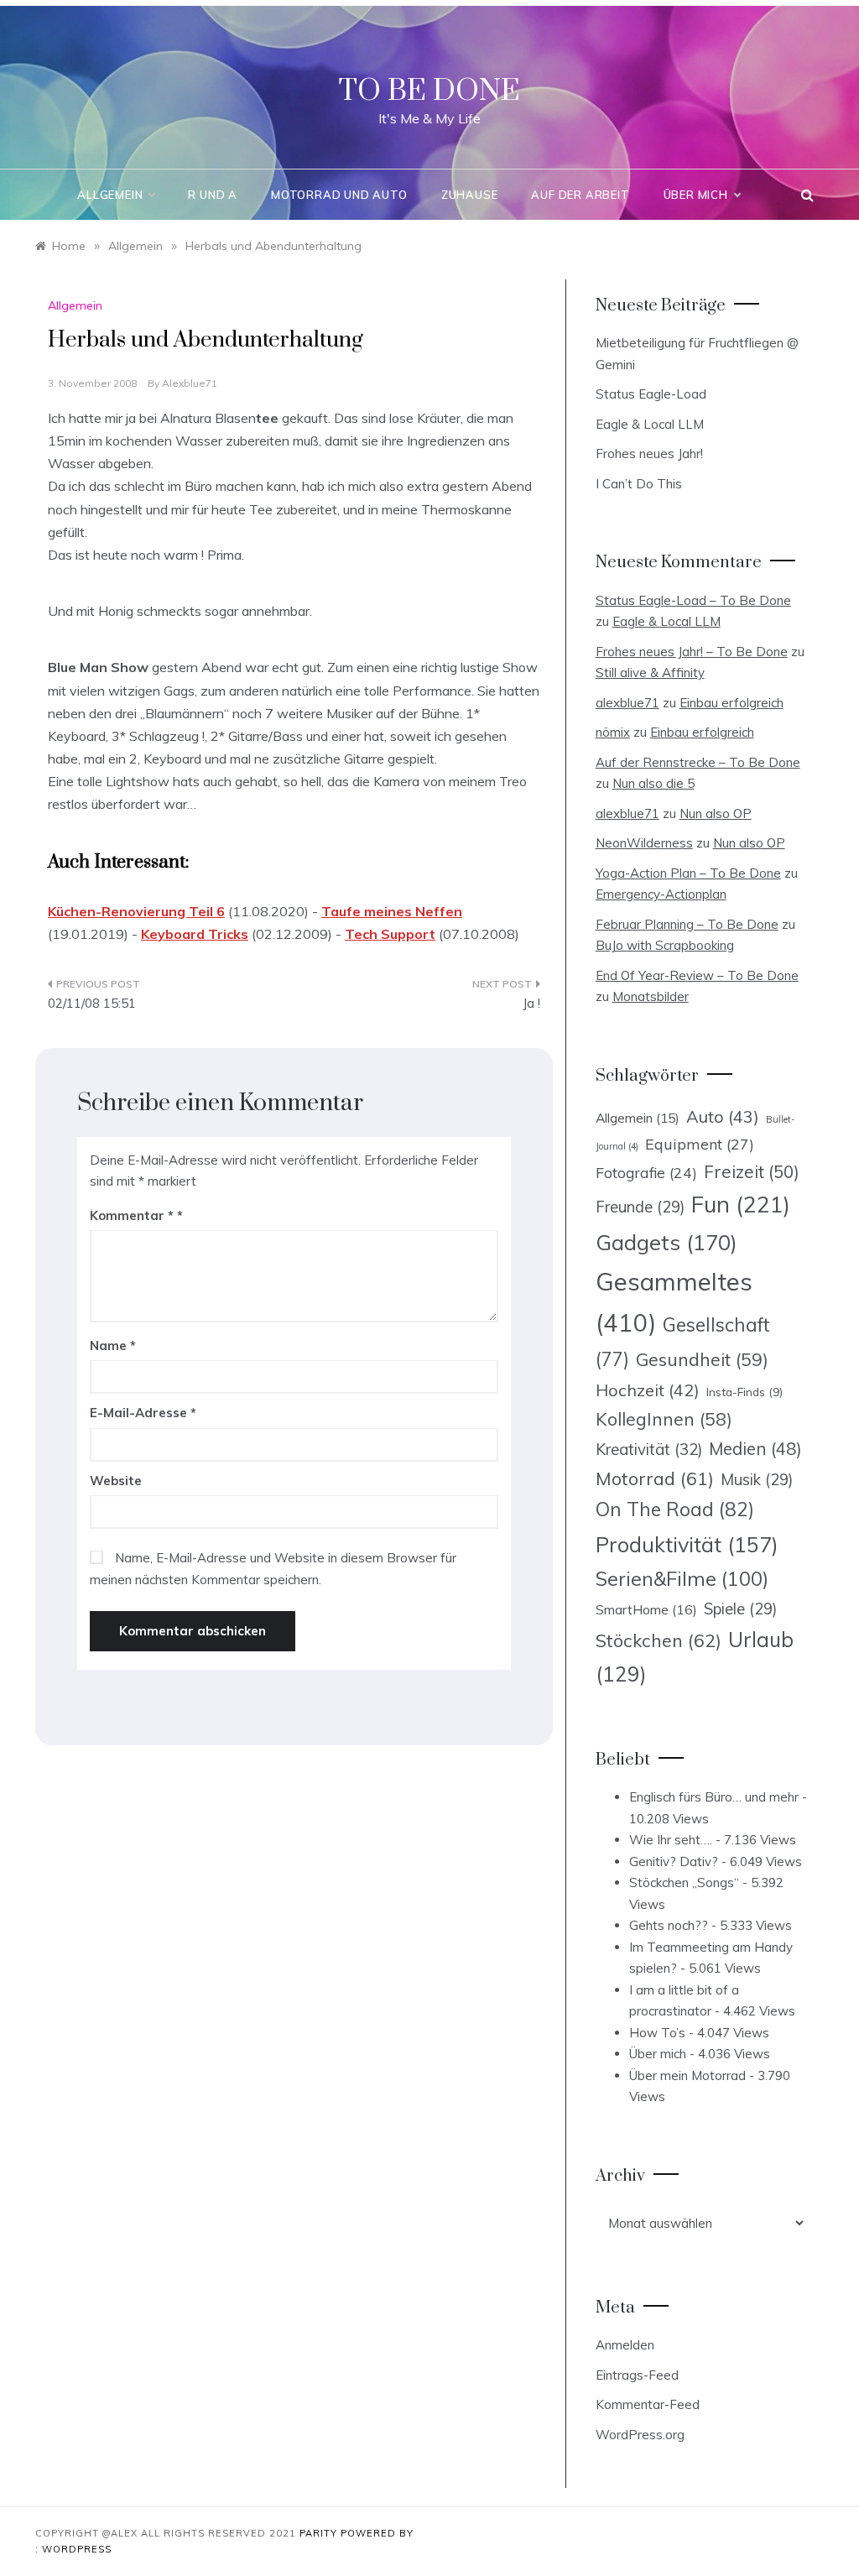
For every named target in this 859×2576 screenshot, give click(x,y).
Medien (755, 1449)
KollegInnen (664, 1419)
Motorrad (655, 1478)
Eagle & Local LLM (650, 424)
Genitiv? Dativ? (674, 1862)
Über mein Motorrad (687, 2075)
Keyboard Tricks (195, 934)
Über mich (696, 195)
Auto (723, 1116)
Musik (757, 1480)
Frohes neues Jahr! (649, 454)
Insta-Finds (744, 1392)
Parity (320, 2533)
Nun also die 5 (653, 783)
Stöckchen (659, 1640)
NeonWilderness (644, 843)
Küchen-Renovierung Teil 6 (136, 911)
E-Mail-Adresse (143, 1413)
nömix (613, 732)
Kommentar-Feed (648, 2404)
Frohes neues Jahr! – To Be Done (692, 652)
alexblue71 (190, 383)
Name (113, 1345)
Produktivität (687, 1544)
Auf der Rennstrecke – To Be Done (698, 762)
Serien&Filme (682, 1579)
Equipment (700, 1144)
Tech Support (390, 934)
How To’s (657, 2033)
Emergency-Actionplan (661, 894)
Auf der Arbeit (580, 195)
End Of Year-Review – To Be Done (697, 975)
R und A (213, 195)
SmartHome (646, 1609)
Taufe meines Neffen (392, 911)
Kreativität (649, 1449)
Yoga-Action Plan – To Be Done (688, 873)
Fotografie (646, 1172)
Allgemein (110, 195)
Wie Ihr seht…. (671, 1840)
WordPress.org (640, 2435)
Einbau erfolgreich (731, 703)
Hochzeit (648, 1390)
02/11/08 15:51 (92, 1003)
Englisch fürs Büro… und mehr (714, 1797)
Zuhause (470, 195)
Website (116, 1481)
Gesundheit (702, 1359)
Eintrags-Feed (637, 2375)
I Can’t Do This (639, 484)
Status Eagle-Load (651, 394)
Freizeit (752, 1171)
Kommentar (132, 1215)
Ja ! (531, 1003)
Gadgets (666, 1242)
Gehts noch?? (669, 1925)
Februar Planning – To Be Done (687, 924)
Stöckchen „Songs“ (684, 1882)
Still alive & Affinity (650, 673)
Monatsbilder (651, 996)
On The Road (675, 1509)
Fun (741, 1204)
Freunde (640, 1207)
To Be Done (429, 91)
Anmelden (625, 2345)
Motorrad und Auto (339, 195)
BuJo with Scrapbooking (665, 945)
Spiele (740, 1609)
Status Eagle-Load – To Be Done (693, 600)
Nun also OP (716, 813)
